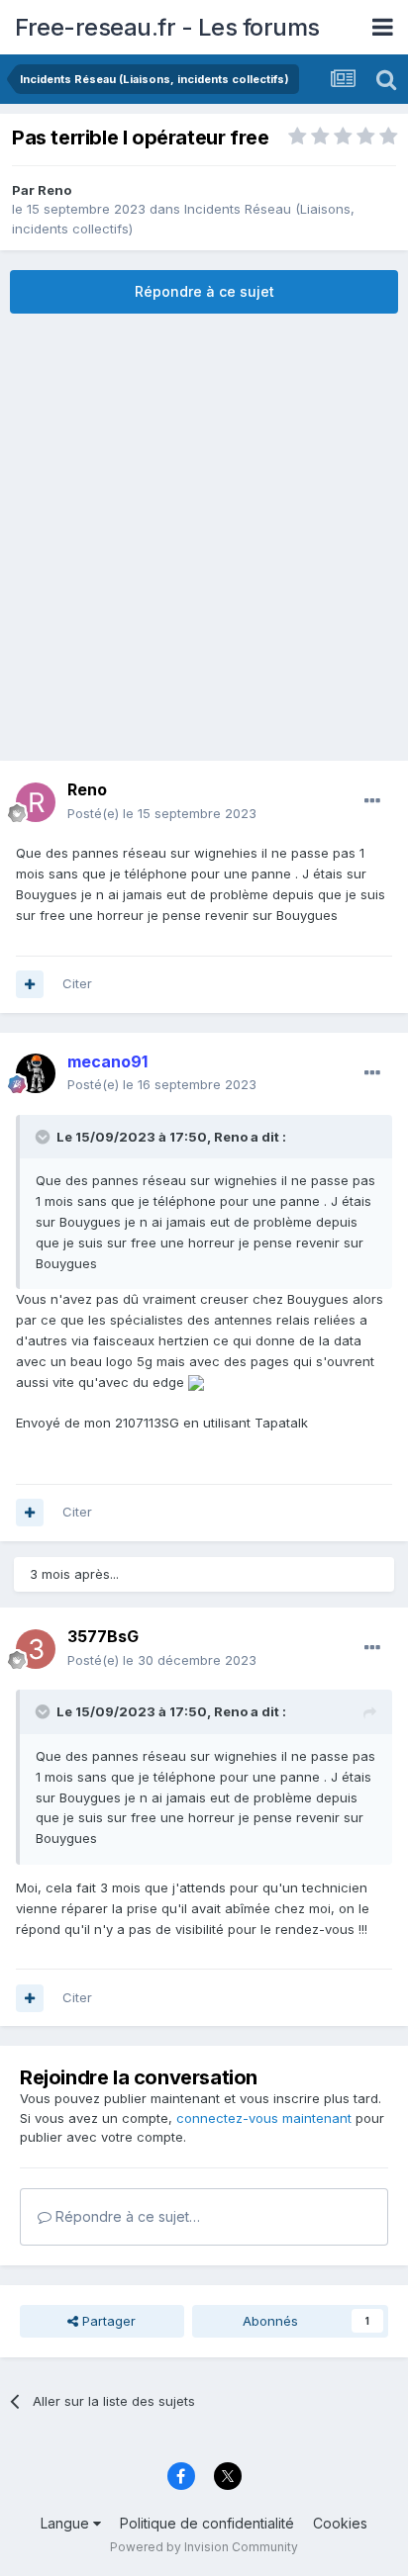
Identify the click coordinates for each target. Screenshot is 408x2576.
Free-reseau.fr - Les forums (167, 27)
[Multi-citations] (30, 984)
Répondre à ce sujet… (126, 2216)
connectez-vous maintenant (264, 2118)
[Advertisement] (204, 537)
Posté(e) (162, 813)
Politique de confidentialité (207, 2523)
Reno (54, 190)
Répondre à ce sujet (204, 291)
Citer (77, 983)
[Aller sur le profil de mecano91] (36, 1073)
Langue (67, 2523)
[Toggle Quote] (45, 1137)
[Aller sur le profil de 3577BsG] (36, 1649)
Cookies (340, 2523)
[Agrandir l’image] (196, 1382)
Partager (107, 2321)
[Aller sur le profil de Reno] (36, 802)
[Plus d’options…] (372, 801)
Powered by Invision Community (204, 2547)
